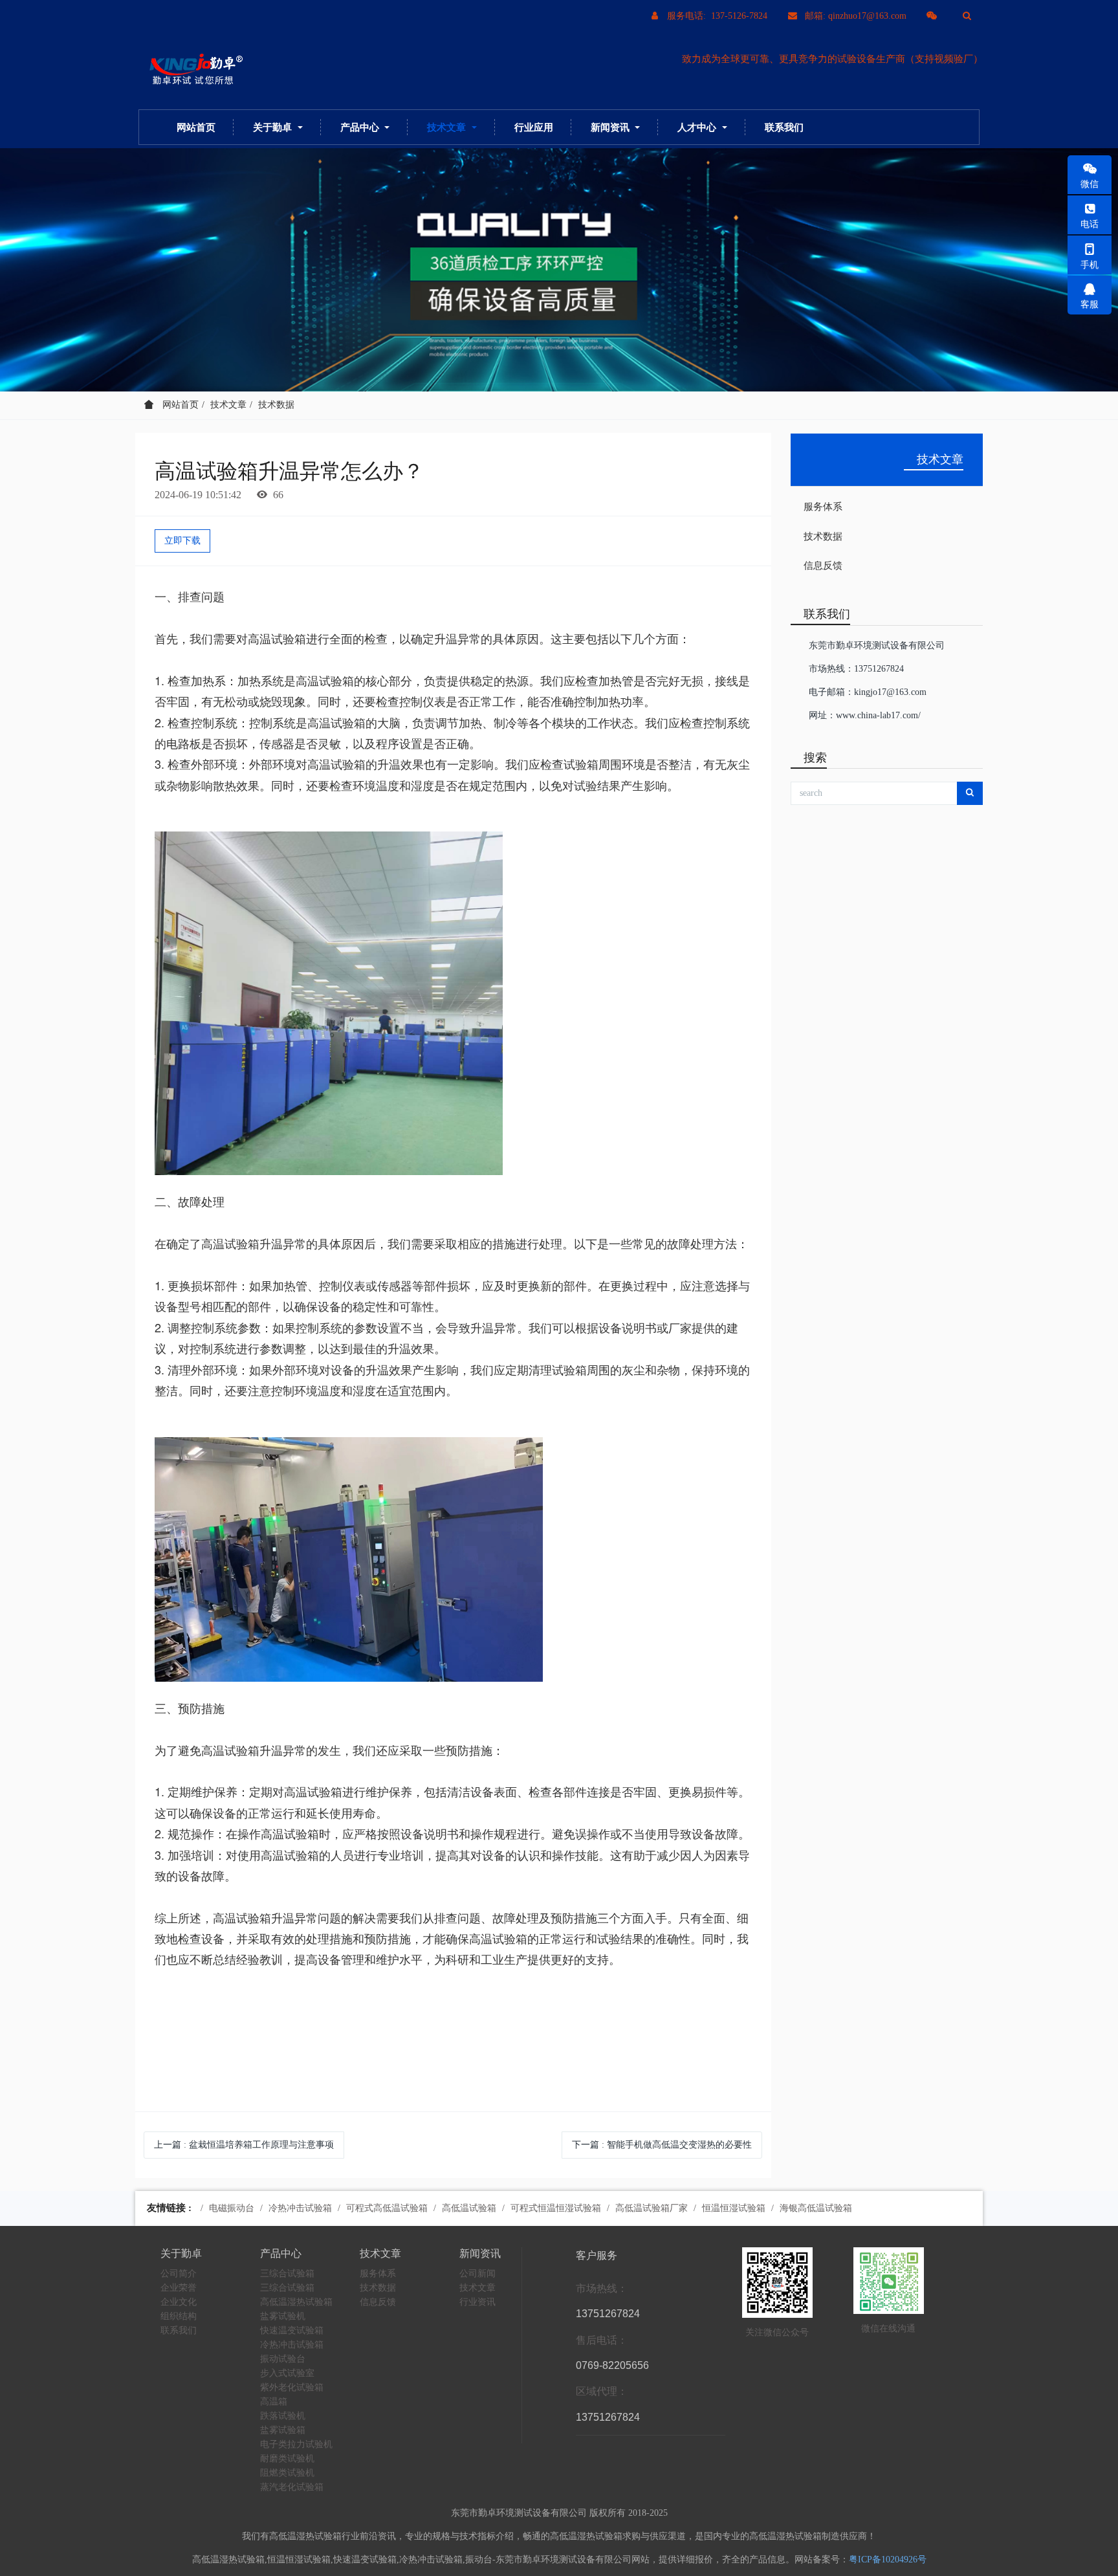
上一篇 (244, 2145)
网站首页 (196, 127)
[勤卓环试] (193, 70)
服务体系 (823, 507)
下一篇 (662, 2145)
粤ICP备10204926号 (888, 2559)
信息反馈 (823, 566)
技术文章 (228, 405)
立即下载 (182, 541)
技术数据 (276, 405)
